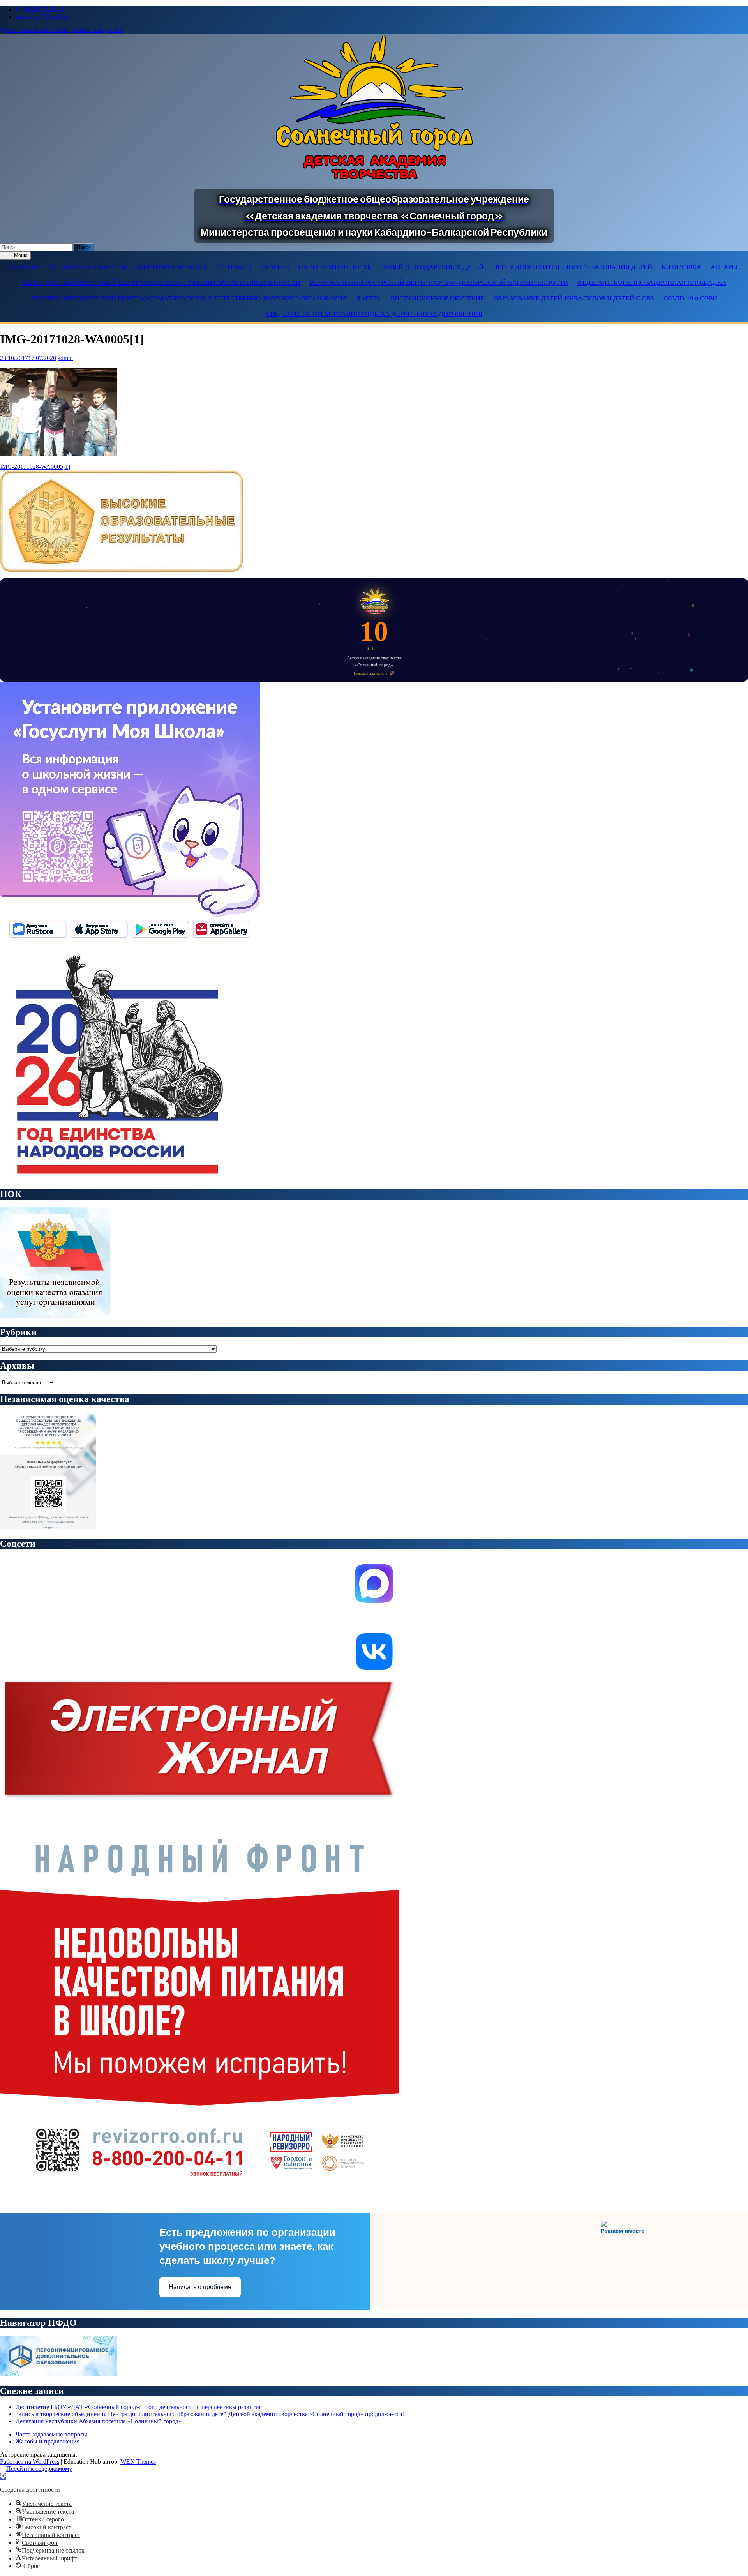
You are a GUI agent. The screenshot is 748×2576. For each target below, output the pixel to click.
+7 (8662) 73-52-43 (40, 10)
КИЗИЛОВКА (681, 267)
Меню (20, 255)
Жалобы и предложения (48, 2441)
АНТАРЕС (725, 267)
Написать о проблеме (200, 2287)
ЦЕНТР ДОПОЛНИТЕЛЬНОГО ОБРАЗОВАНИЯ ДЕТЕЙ (572, 267)
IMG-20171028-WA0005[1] (35, 467)
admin (65, 358)
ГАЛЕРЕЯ (275, 267)
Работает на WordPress (30, 2462)
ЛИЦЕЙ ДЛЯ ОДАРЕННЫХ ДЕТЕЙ (432, 267)
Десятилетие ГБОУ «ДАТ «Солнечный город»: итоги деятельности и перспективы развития (139, 2407)
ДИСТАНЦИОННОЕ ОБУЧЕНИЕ (437, 298)
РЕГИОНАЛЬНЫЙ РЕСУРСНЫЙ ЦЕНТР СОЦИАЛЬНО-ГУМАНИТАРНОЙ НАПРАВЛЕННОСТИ (161, 283)
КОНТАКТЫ (234, 267)
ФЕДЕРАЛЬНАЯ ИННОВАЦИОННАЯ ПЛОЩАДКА (652, 283)
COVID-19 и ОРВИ (690, 298)
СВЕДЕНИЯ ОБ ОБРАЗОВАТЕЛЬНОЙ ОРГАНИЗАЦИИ (127, 267)
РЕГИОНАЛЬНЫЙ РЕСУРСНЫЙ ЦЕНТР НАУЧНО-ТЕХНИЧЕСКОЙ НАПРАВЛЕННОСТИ (439, 283)
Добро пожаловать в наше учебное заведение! (61, 30)
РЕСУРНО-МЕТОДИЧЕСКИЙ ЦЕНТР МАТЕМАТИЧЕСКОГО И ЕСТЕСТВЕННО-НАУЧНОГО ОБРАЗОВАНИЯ (189, 298)
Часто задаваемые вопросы (51, 2434)
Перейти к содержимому (39, 2469)
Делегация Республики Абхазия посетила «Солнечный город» (99, 2421)
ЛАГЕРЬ (368, 298)
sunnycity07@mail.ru (42, 17)
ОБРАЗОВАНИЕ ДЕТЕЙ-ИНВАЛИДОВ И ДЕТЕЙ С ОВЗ (574, 298)
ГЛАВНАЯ (24, 267)
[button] (3, 2476)
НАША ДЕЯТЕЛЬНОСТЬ (335, 267)
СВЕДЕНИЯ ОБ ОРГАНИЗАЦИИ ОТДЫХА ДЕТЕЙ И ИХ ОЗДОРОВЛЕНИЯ (374, 314)
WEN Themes (138, 2462)
